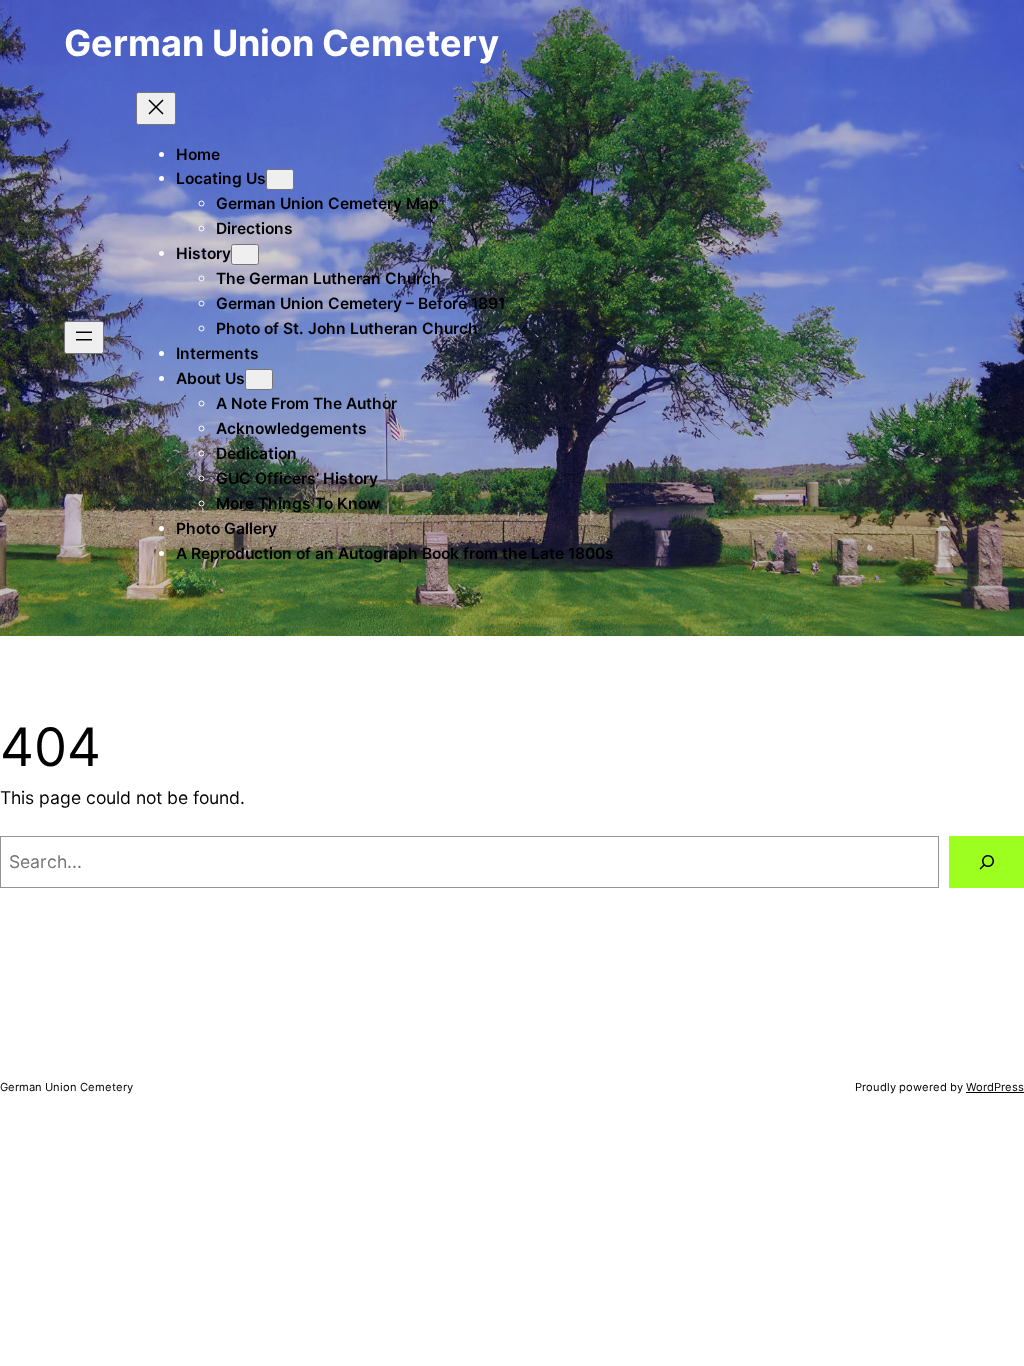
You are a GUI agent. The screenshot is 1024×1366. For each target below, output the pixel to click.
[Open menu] (84, 337)
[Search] (986, 861)
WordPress (995, 1087)
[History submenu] (245, 254)
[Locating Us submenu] (280, 179)
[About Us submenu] (259, 379)
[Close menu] (156, 108)
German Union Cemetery (281, 43)
